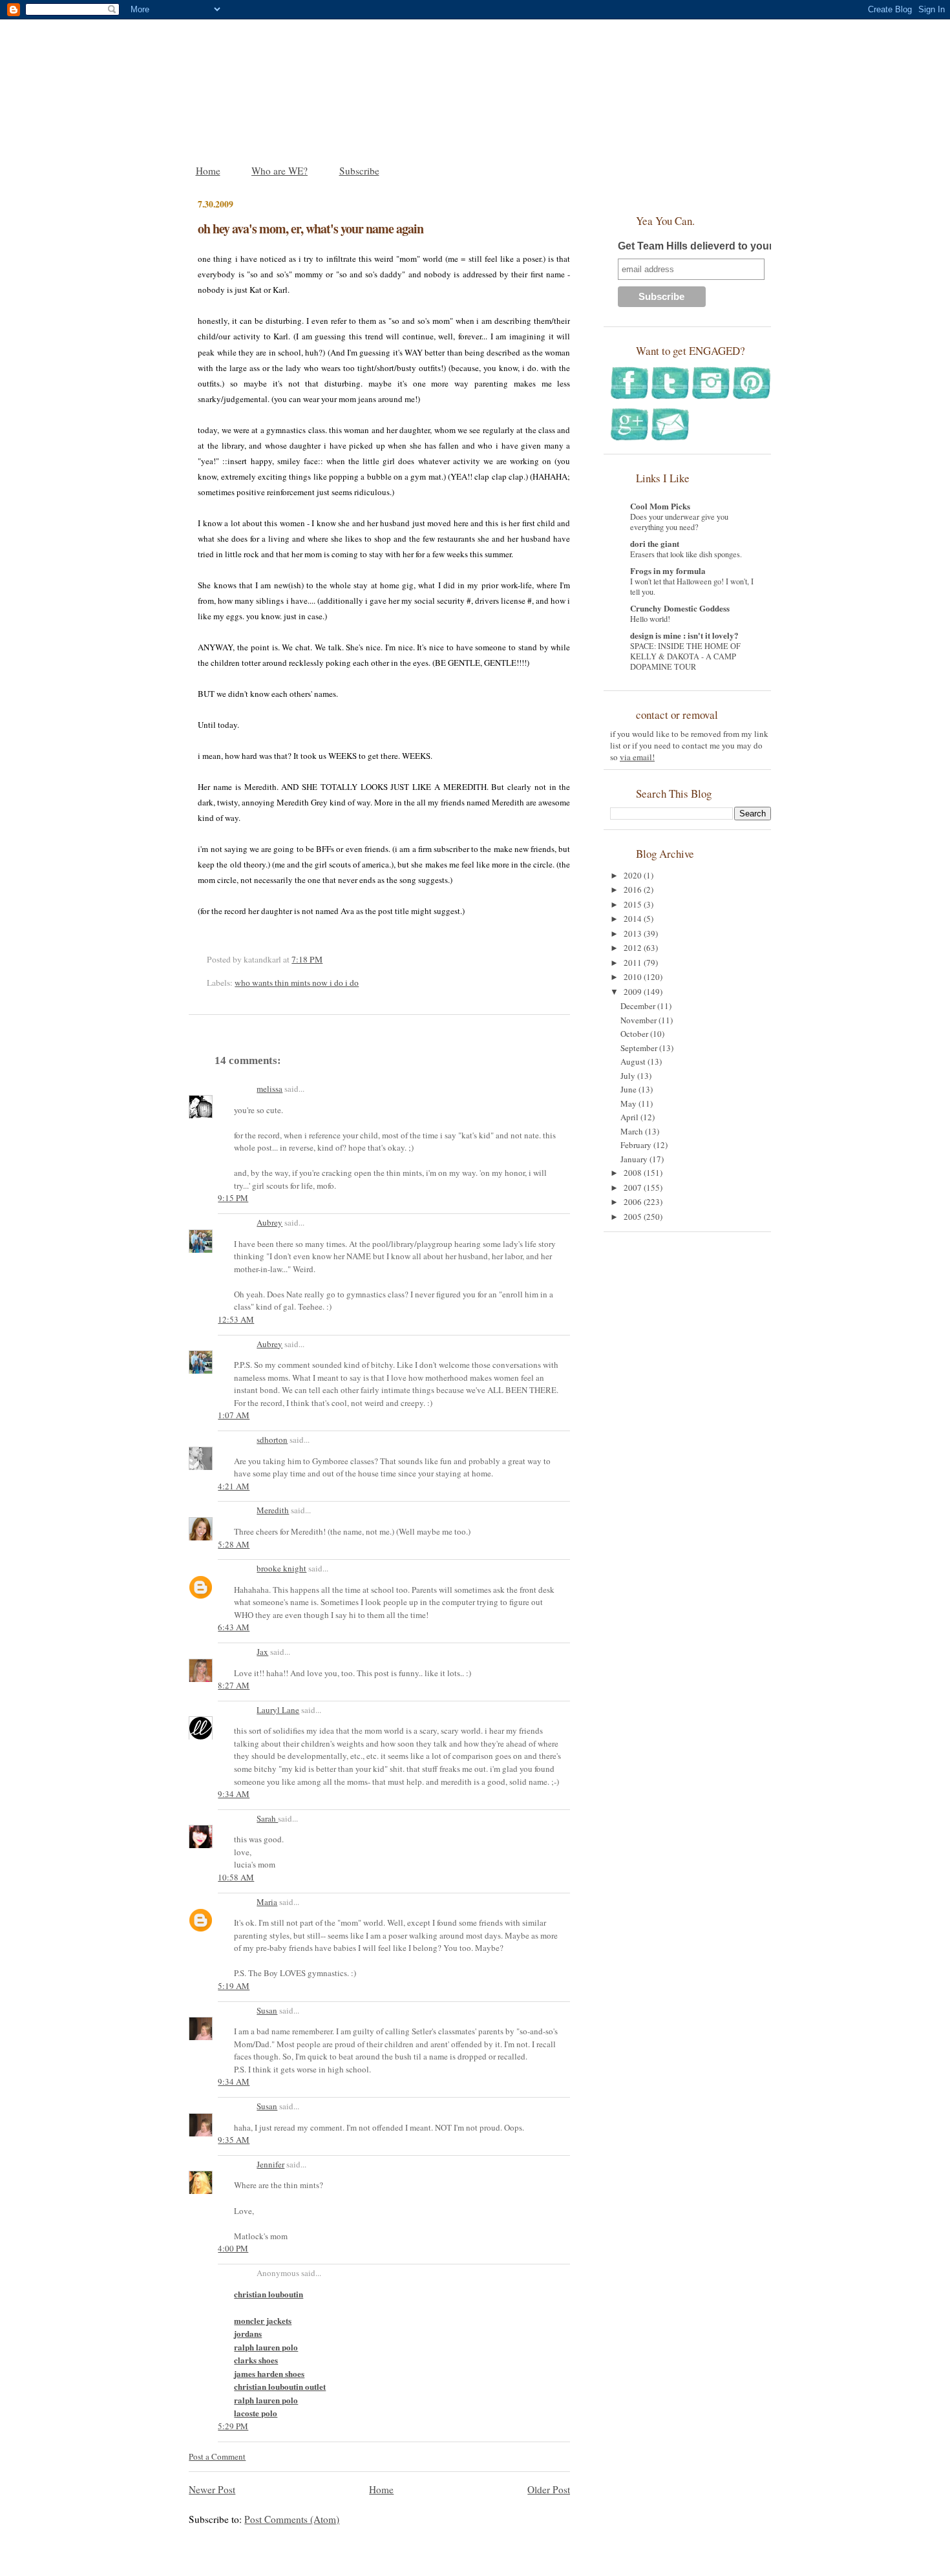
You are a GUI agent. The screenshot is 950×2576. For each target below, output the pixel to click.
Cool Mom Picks (660, 506)
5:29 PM (233, 2426)
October (635, 1034)
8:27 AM (234, 1685)
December (639, 1006)
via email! (637, 757)
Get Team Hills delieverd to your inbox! (712, 246)
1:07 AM (234, 1415)
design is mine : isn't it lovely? (684, 635)
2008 (634, 1173)
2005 (634, 1217)
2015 (634, 904)
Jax (262, 1652)
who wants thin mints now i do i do (297, 983)
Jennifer (270, 2164)
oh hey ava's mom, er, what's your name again (311, 229)
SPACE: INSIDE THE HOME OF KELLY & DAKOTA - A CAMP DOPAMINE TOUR (685, 656)
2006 (634, 1202)
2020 (634, 875)
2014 (634, 919)
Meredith (273, 1510)
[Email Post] (326, 959)
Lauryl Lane (278, 1710)
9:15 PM (233, 1198)
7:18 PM (307, 959)
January (635, 1159)
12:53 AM (236, 1319)
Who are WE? (280, 171)
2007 (634, 1187)
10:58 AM (236, 1877)
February (637, 1145)
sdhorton (272, 1440)
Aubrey (269, 1222)
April (630, 1117)
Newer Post (212, 2489)
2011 (634, 963)
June (629, 1089)
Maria (267, 1902)
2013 (634, 933)
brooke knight (281, 1568)
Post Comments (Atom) (292, 2519)
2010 (634, 977)
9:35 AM (234, 2140)
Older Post (549, 2489)
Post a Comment (217, 2456)
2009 (634, 992)
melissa (269, 1089)
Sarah (267, 1818)
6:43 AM (234, 1627)
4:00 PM (233, 2248)
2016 (634, 889)
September (640, 1048)
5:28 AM (234, 1544)
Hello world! (650, 619)
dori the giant (655, 543)
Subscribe (359, 171)
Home (208, 171)
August (634, 1061)
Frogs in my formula (668, 570)
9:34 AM (234, 1794)
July (629, 1076)
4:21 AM (234, 1486)
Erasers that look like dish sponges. (686, 554)
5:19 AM (234, 1986)
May (629, 1103)
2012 (634, 948)
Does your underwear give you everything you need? (679, 522)
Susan (267, 2010)
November (639, 1020)
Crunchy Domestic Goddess (680, 608)
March (633, 1131)
